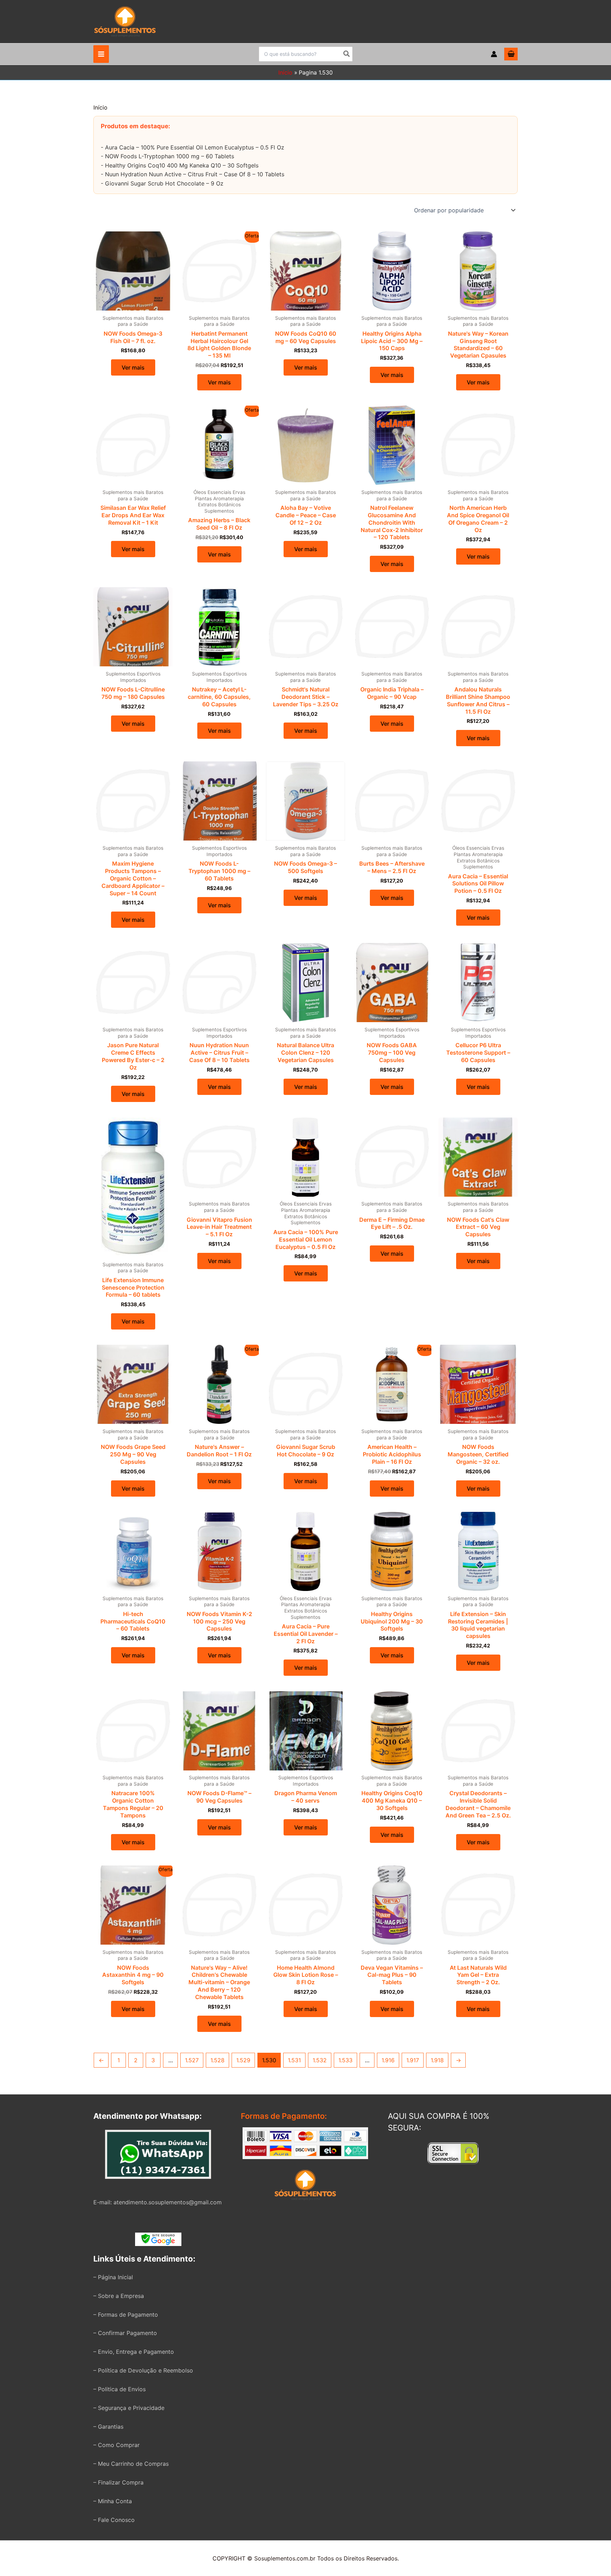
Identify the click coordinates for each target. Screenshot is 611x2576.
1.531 (294, 2060)
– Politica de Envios (120, 2389)
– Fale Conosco (114, 2520)
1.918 (437, 2060)
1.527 (192, 2060)
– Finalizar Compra (118, 2482)
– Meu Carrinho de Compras (131, 2464)
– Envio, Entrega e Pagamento (134, 2352)
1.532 (320, 2060)
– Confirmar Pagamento (125, 2333)
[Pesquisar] (347, 54)
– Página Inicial (113, 2277)
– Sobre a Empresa (119, 2296)
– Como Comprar (117, 2445)
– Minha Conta (113, 2501)
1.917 (413, 2060)
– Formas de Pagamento (126, 2315)
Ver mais (133, 367)
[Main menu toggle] (101, 54)
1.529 (243, 2060)
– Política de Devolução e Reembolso (143, 2370)
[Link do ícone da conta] (494, 54)
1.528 (217, 2060)
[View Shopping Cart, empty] (511, 54)
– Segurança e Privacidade (129, 2408)
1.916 (388, 2060)
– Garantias (108, 2427)
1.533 (345, 2060)
